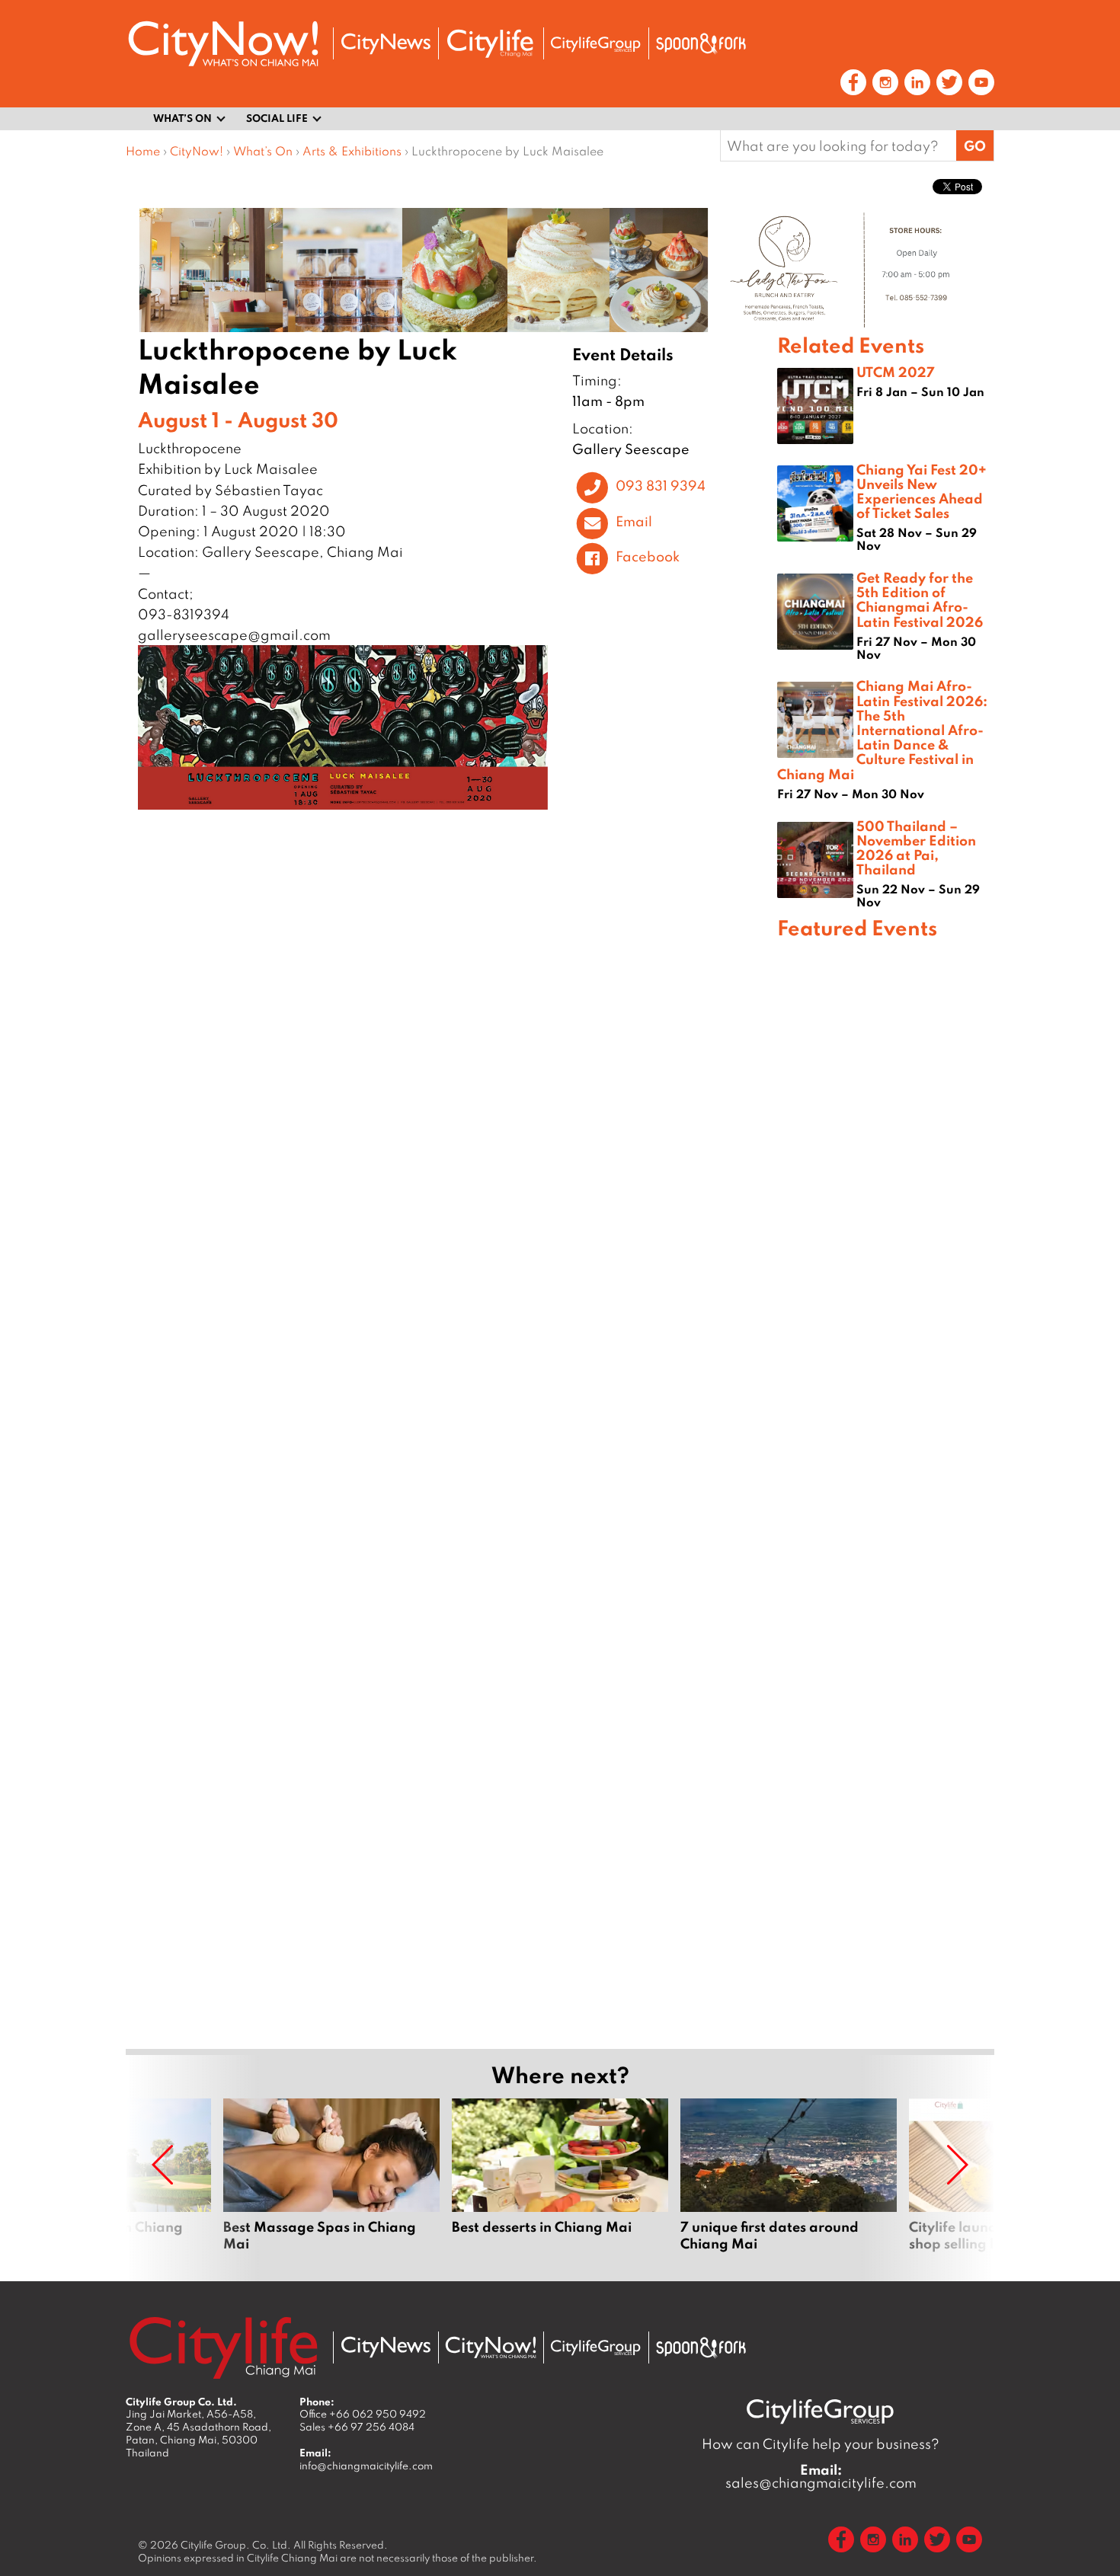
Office (363, 2414)
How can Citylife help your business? (821, 2444)
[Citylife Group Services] (596, 44)
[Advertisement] (886, 1492)
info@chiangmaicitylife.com (366, 2466)
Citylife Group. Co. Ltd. (236, 2545)
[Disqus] (451, 1047)
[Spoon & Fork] (701, 43)
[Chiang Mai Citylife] (491, 43)
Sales (357, 2427)
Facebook (648, 557)
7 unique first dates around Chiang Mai (789, 2184)
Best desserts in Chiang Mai (560, 2184)
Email (634, 521)
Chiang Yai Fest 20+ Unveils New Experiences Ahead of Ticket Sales (922, 491)
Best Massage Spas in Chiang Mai (331, 2184)
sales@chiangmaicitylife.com (821, 2476)
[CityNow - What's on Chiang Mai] (491, 2347)
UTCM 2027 (896, 372)
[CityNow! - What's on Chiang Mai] (223, 44)
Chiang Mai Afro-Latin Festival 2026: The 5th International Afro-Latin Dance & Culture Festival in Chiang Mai (882, 729)
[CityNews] (386, 44)
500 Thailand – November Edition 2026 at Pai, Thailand (916, 848)
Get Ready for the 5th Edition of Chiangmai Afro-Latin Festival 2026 (920, 599)
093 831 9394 (661, 485)
